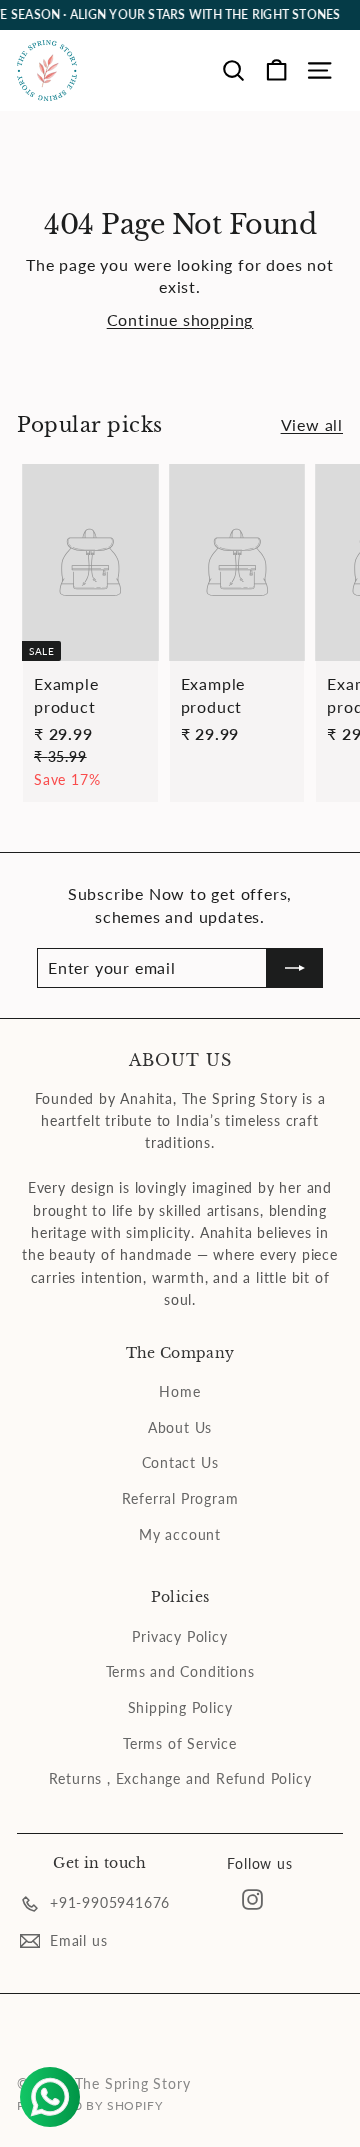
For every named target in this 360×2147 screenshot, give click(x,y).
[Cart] (276, 70)
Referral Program (180, 1498)
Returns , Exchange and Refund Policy (180, 1778)
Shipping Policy (180, 1707)
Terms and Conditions (180, 1671)
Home (179, 1391)
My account (180, 1534)
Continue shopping (180, 319)
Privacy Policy (179, 1636)
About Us (180, 1427)
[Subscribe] (295, 968)
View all (312, 424)
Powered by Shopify (89, 2105)
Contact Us (180, 1462)
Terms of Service (180, 1743)
